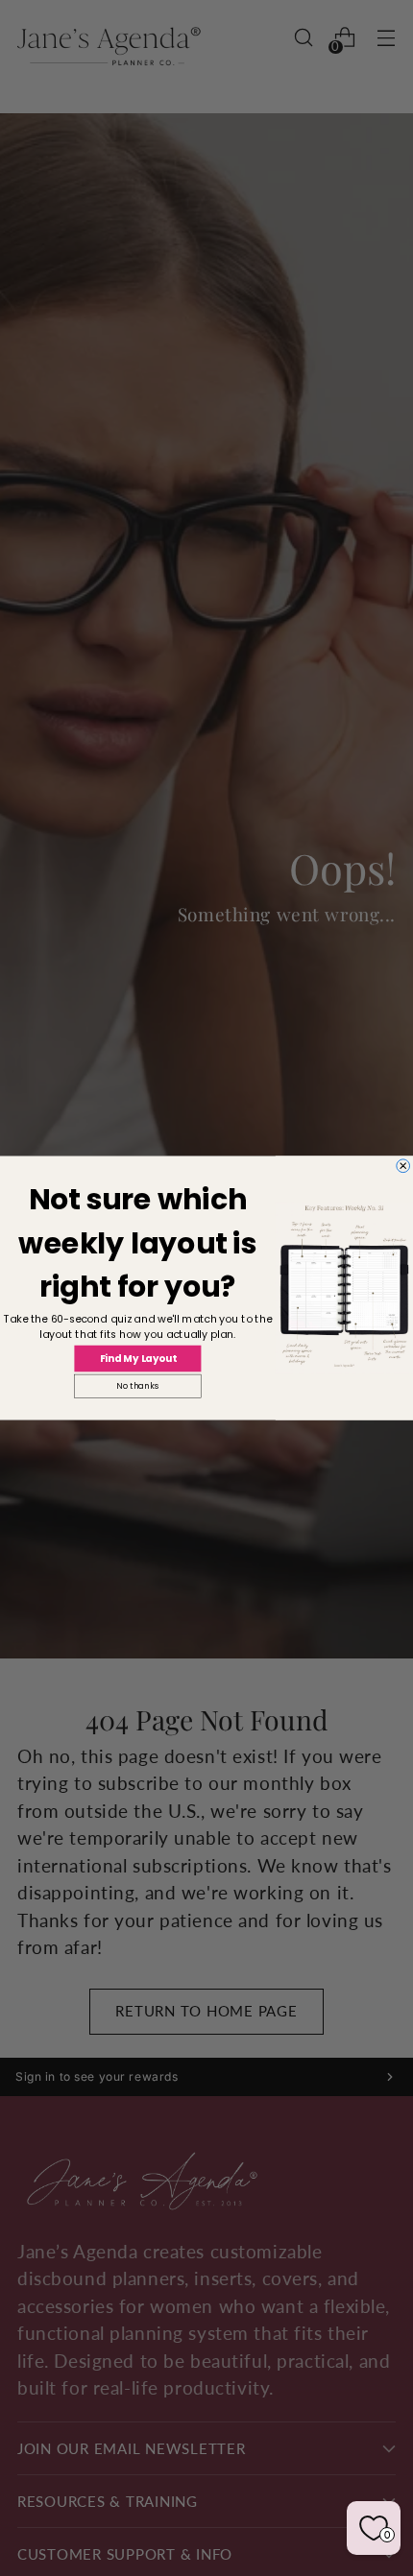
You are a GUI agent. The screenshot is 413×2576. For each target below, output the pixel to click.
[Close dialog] (403, 1166)
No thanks (137, 1386)
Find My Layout (138, 1358)
